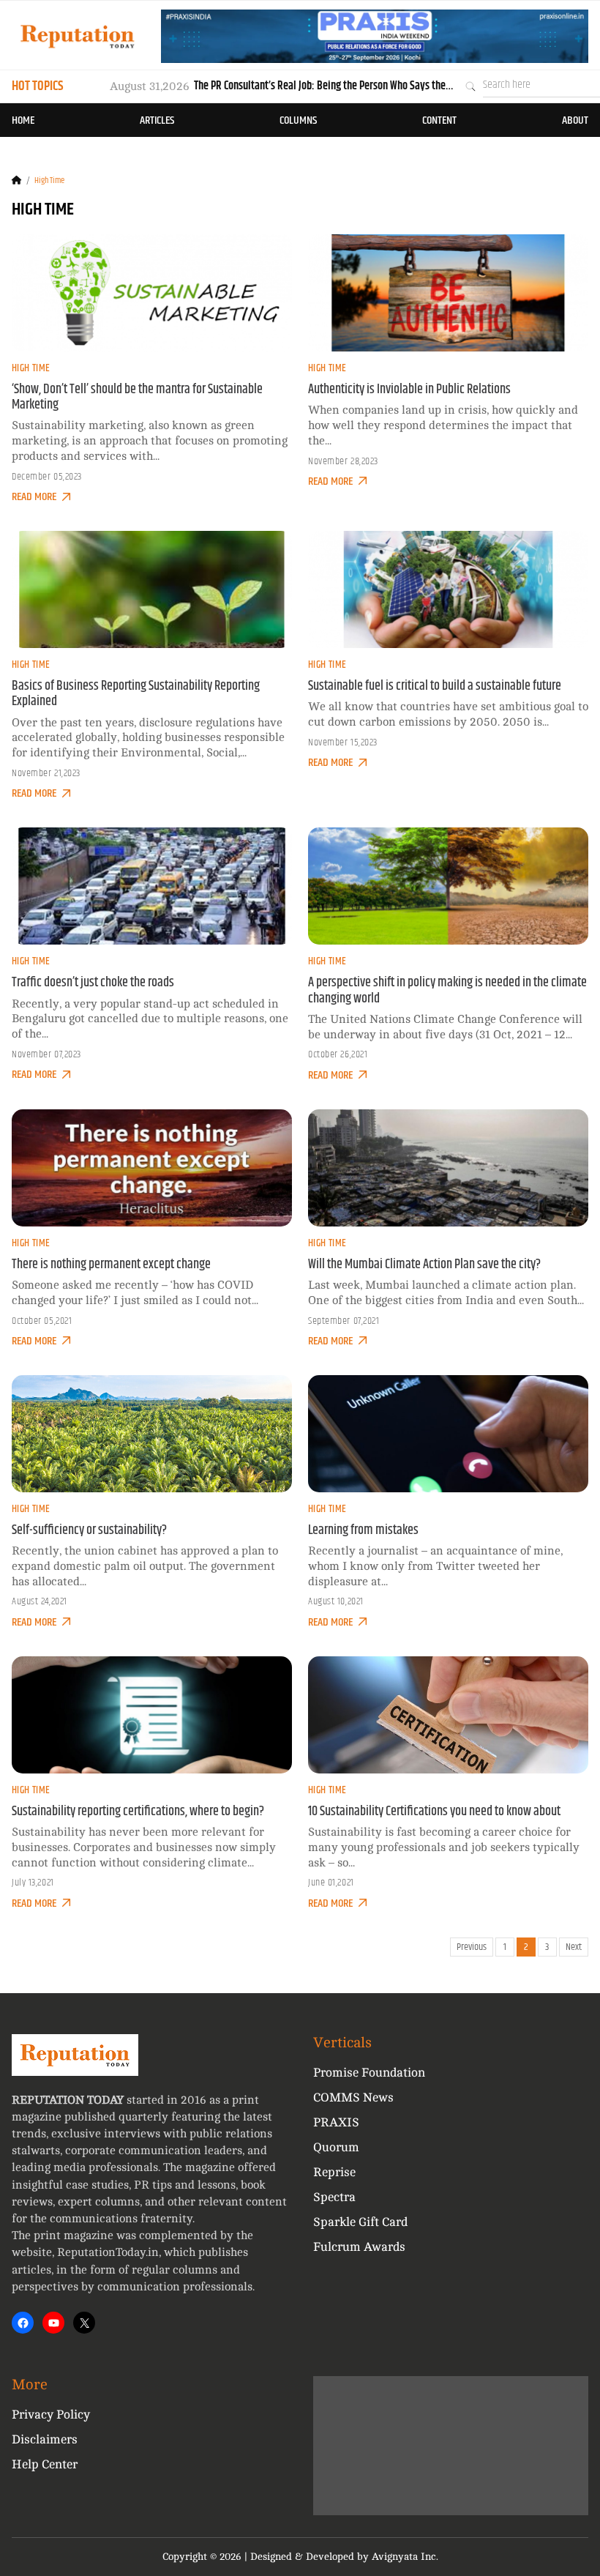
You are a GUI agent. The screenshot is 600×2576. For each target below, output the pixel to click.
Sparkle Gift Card (360, 2222)
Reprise (334, 2172)
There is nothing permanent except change (111, 1265)
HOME (23, 120)
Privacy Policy (51, 2415)
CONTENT (439, 120)
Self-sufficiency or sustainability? (89, 1530)
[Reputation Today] (78, 36)
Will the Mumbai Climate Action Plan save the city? (424, 1265)
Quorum (336, 2147)
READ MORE (34, 497)
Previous (472, 1947)
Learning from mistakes (363, 1530)
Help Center (45, 2464)
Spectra (334, 2197)
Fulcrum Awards (359, 2247)
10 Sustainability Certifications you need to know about (434, 1812)
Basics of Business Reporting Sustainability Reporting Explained (136, 694)
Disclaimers (45, 2439)
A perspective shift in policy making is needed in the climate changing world (447, 990)
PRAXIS (336, 2122)
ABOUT (575, 120)
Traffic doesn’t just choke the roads (93, 983)
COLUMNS (298, 120)
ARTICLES (157, 120)
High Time (31, 368)
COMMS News (353, 2097)
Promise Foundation (369, 2073)
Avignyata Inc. (405, 2557)
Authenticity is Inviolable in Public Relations (409, 390)
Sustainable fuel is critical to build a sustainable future (435, 686)
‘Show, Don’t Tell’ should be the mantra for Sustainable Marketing (137, 397)
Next (574, 1947)
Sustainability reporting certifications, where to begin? (138, 1812)
